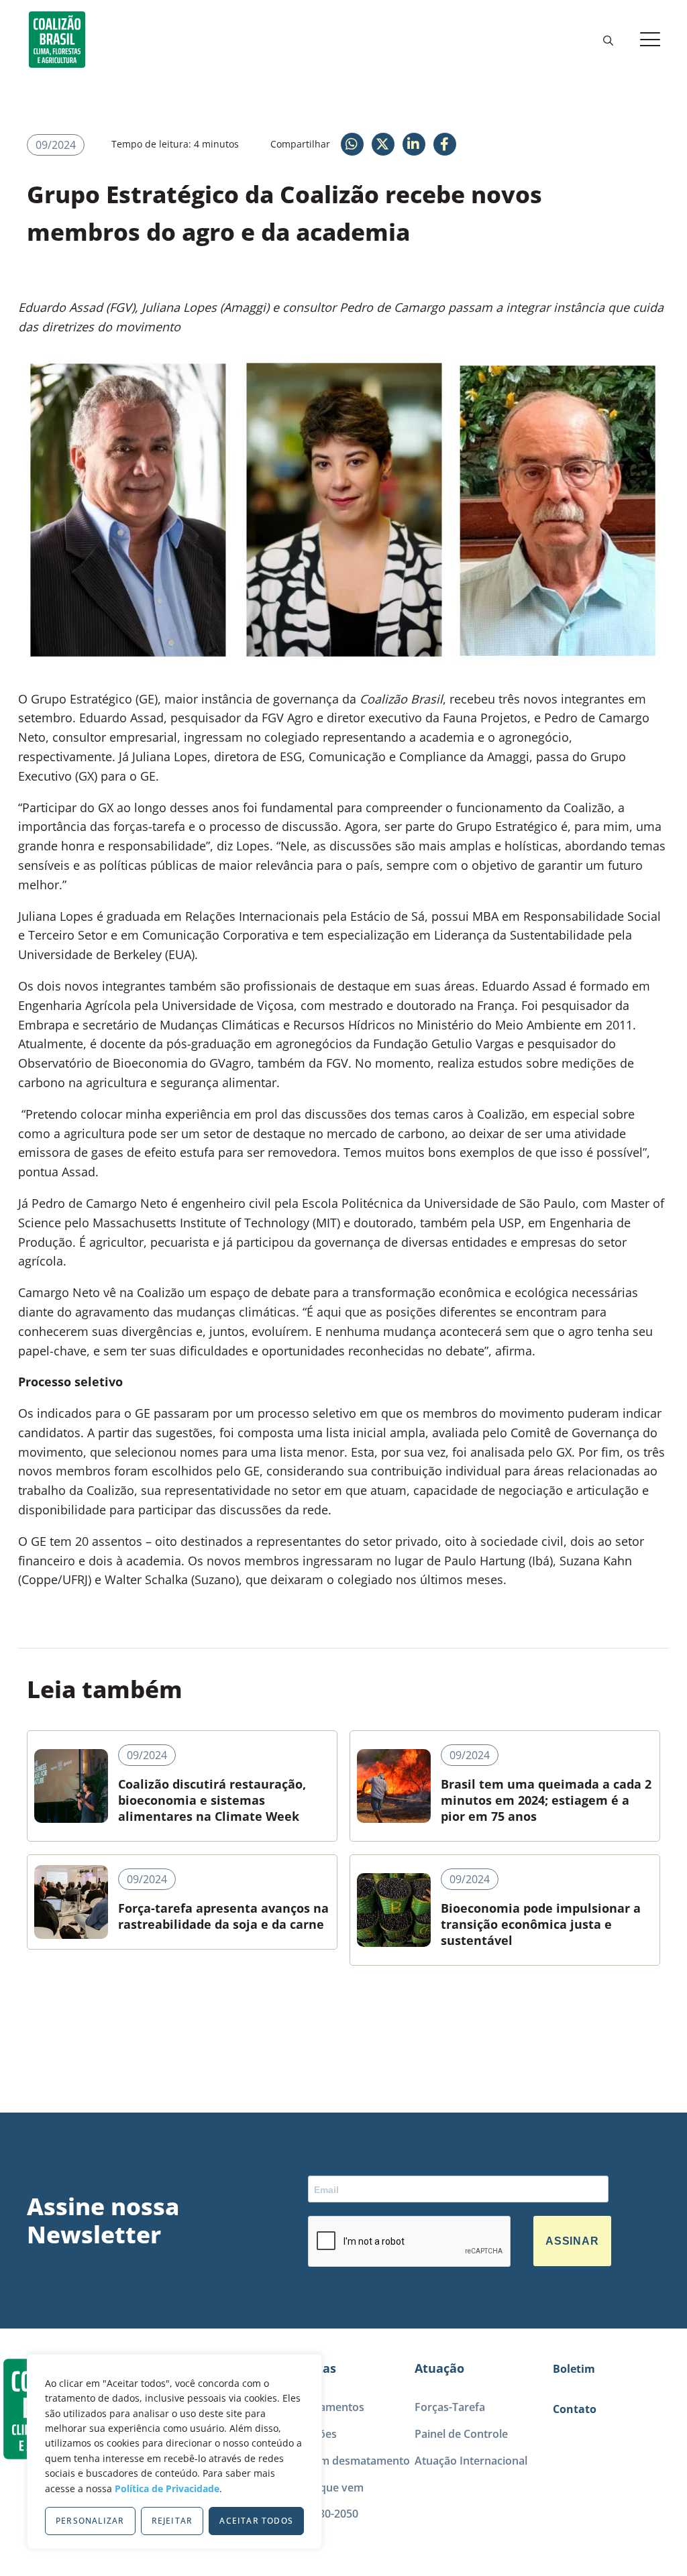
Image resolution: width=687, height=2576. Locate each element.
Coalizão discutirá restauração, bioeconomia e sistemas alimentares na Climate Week (212, 1800)
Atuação (439, 2368)
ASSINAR (572, 2241)
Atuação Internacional (471, 2461)
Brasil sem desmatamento (343, 2461)
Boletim (574, 2369)
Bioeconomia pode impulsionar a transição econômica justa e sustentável (541, 1924)
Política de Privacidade (167, 2488)
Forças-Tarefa (450, 2407)
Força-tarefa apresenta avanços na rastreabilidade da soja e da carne (223, 1916)
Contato (575, 2409)
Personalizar (90, 2521)
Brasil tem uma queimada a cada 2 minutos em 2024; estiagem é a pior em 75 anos (546, 1800)
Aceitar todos (256, 2521)
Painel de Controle (461, 2434)
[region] (174, 2452)
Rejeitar (172, 2521)
